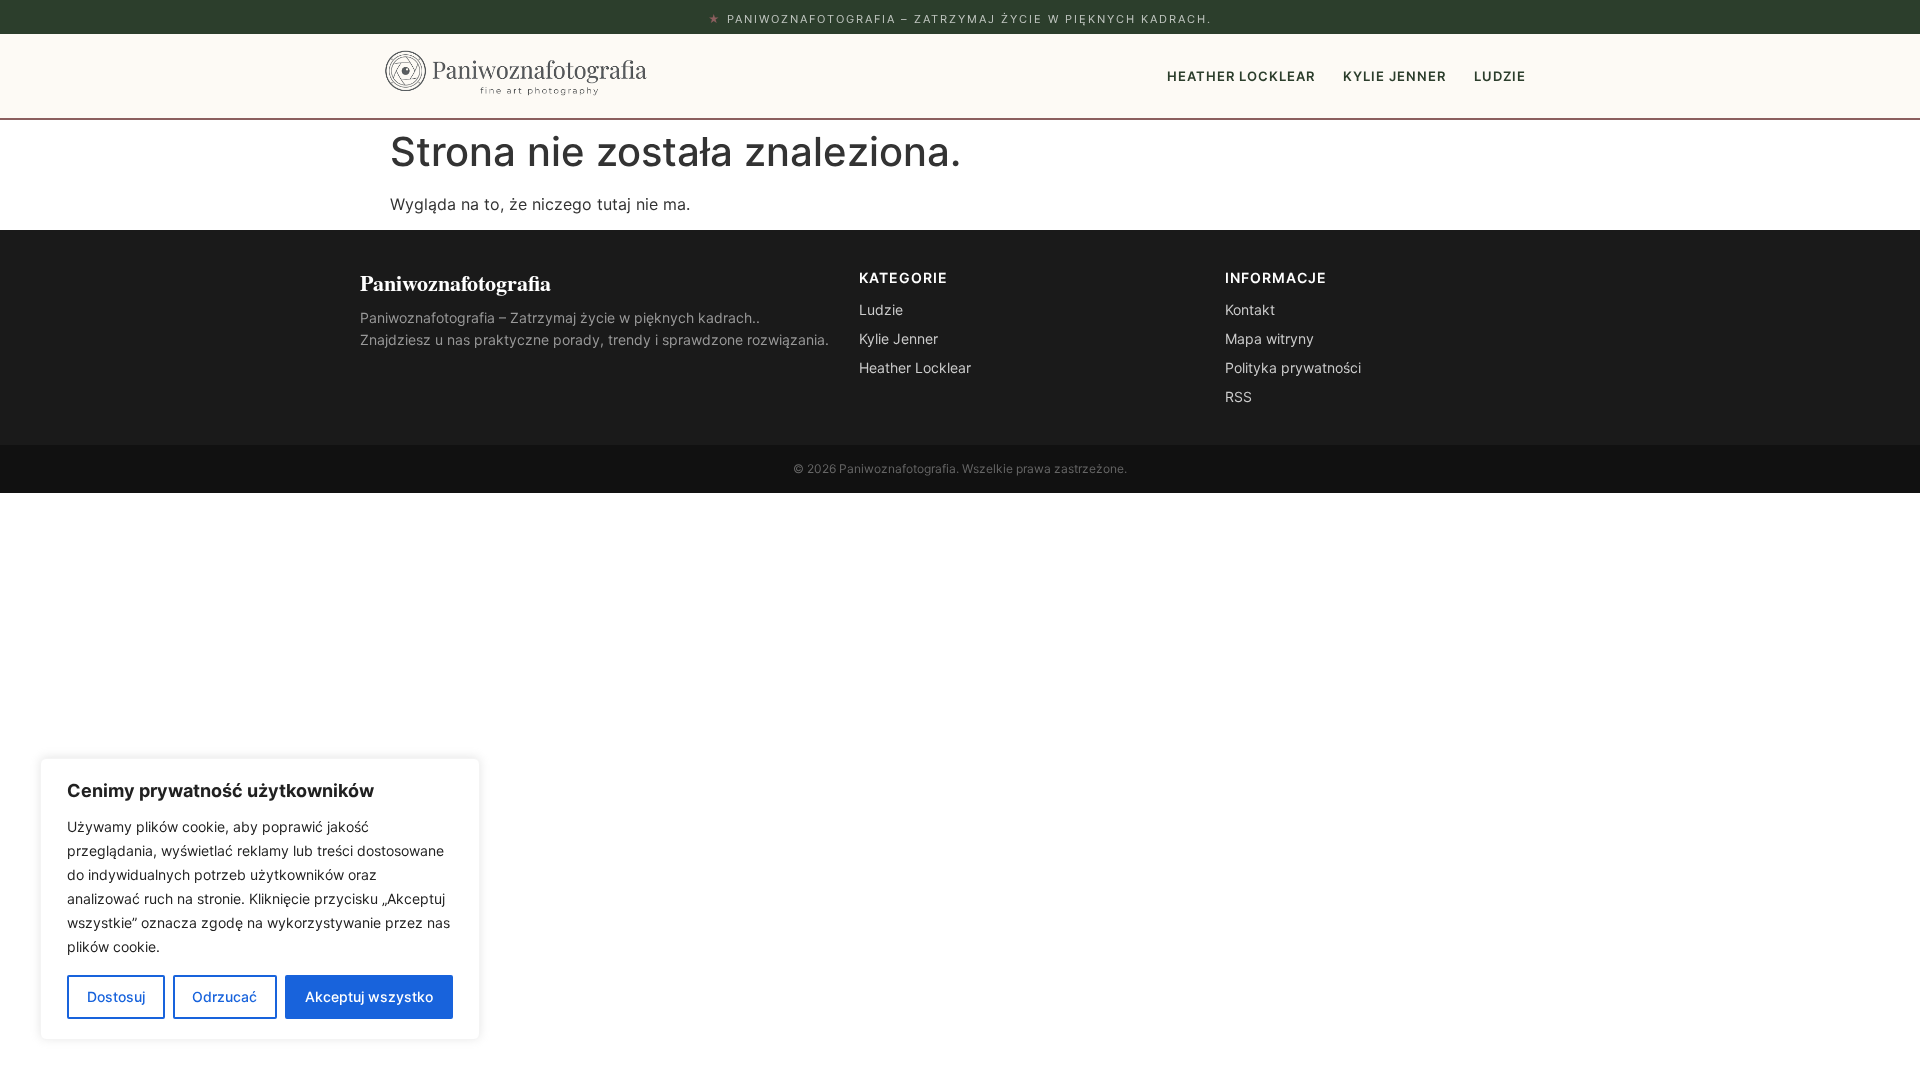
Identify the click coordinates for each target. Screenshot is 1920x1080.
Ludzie (1500, 76)
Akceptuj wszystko (369, 996)
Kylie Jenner (1394, 76)
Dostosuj (116, 996)
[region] (260, 899)
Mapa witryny (1269, 338)
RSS (1238, 396)
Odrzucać (224, 996)
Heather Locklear (1241, 76)
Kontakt (1250, 309)
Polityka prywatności (1293, 367)
